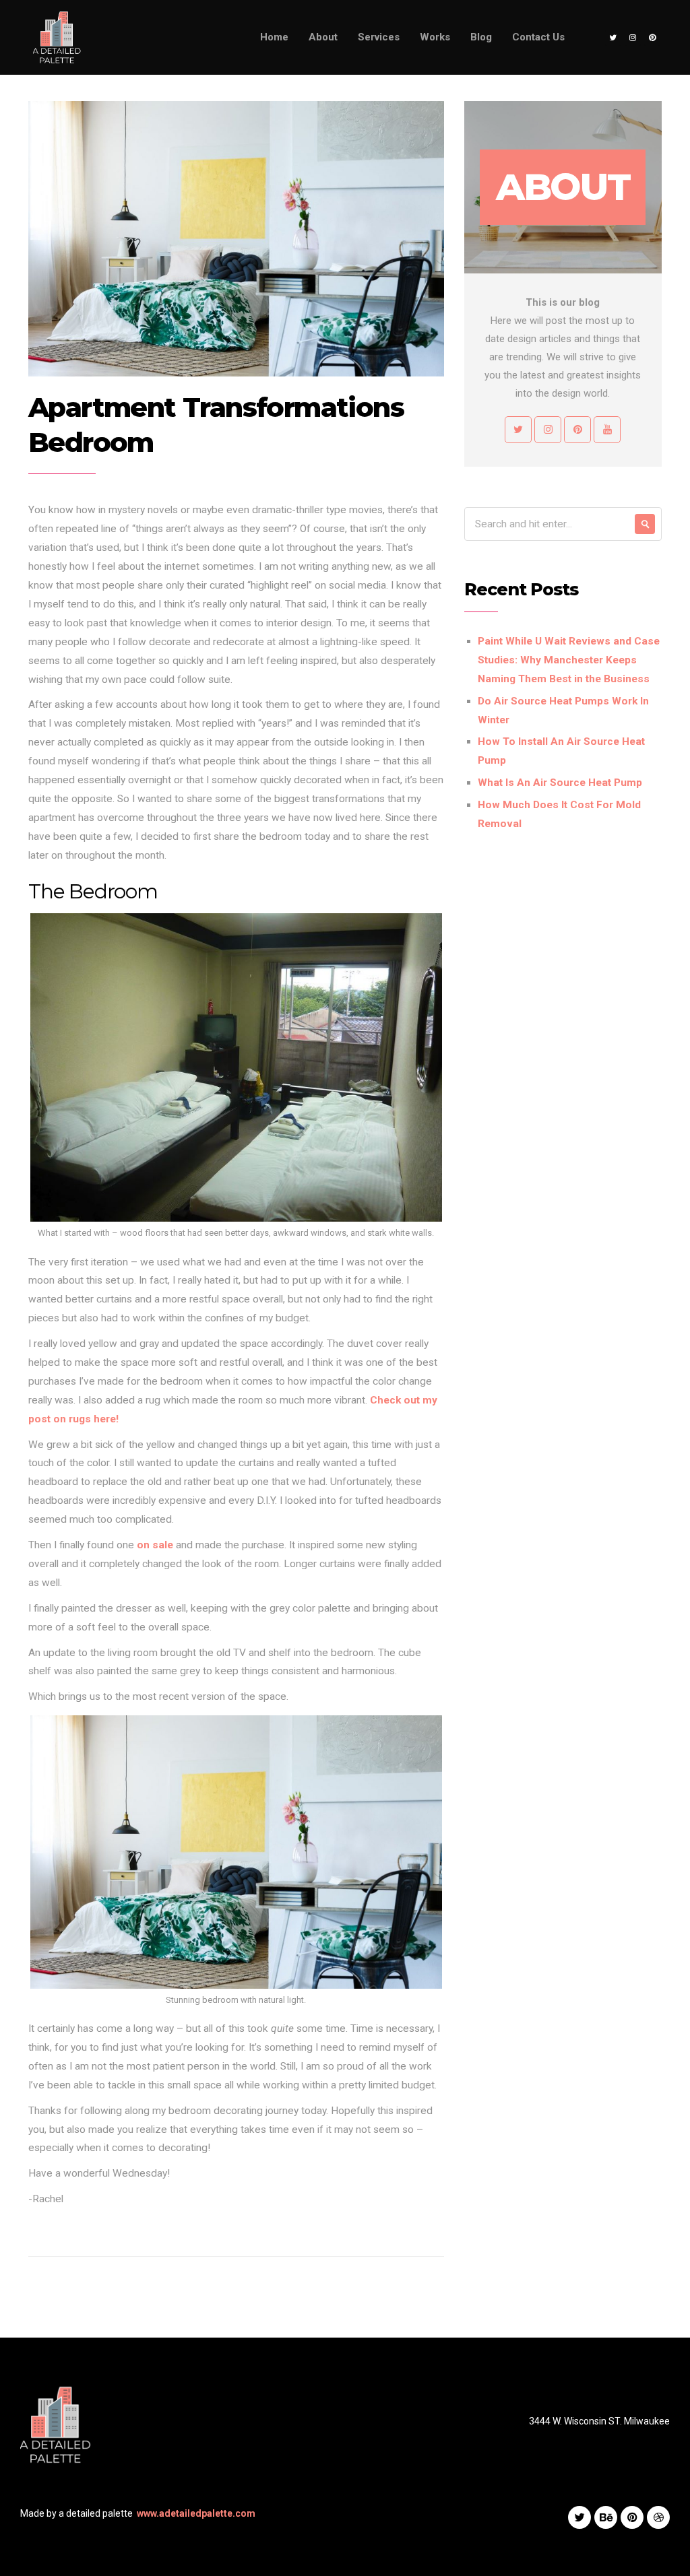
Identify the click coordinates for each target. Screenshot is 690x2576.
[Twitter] (613, 38)
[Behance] (606, 2517)
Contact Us (538, 37)
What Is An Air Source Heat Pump (560, 783)
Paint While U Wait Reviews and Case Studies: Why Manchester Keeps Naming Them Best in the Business (569, 660)
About (323, 37)
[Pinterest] (652, 38)
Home (274, 37)
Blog (481, 37)
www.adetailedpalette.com (196, 2513)
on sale (155, 1545)
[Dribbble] (658, 2517)
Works (435, 37)
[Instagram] (633, 38)
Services (379, 37)
